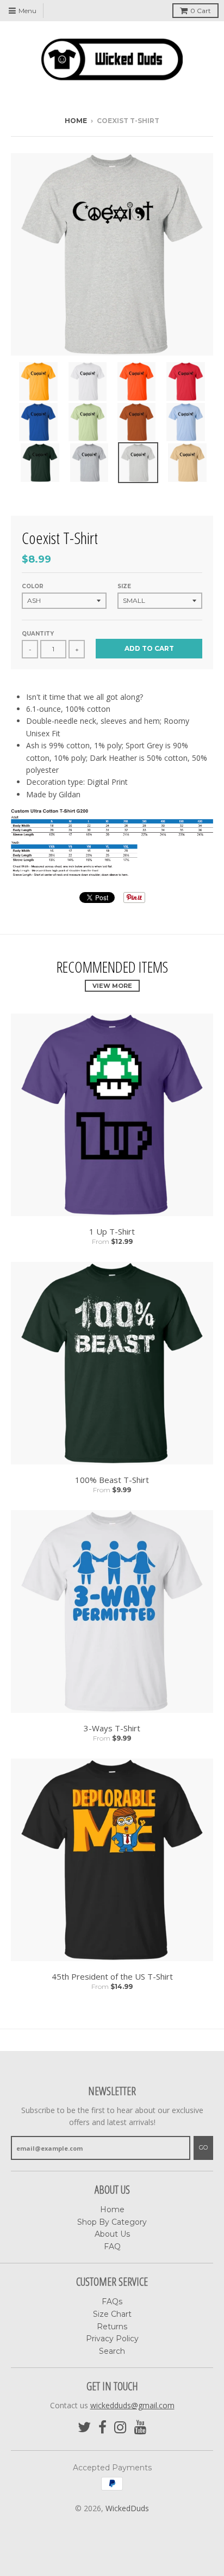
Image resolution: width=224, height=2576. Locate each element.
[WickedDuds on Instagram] (120, 2428)
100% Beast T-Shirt (112, 1480)
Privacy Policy (112, 2339)
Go (203, 2147)
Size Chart (112, 2314)
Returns (112, 2327)
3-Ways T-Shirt (112, 1728)
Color (33, 586)
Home (76, 121)
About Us (112, 2234)
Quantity (38, 634)
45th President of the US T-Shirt (112, 1976)
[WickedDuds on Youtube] (141, 2428)
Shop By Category (112, 2222)
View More (112, 986)
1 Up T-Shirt (112, 1231)
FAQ (112, 2247)
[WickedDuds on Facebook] (102, 2428)
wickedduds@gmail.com (132, 2405)
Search (112, 2351)
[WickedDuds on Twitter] (84, 2428)
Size (124, 586)
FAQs (112, 2302)
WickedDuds (127, 2508)
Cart (201, 11)
